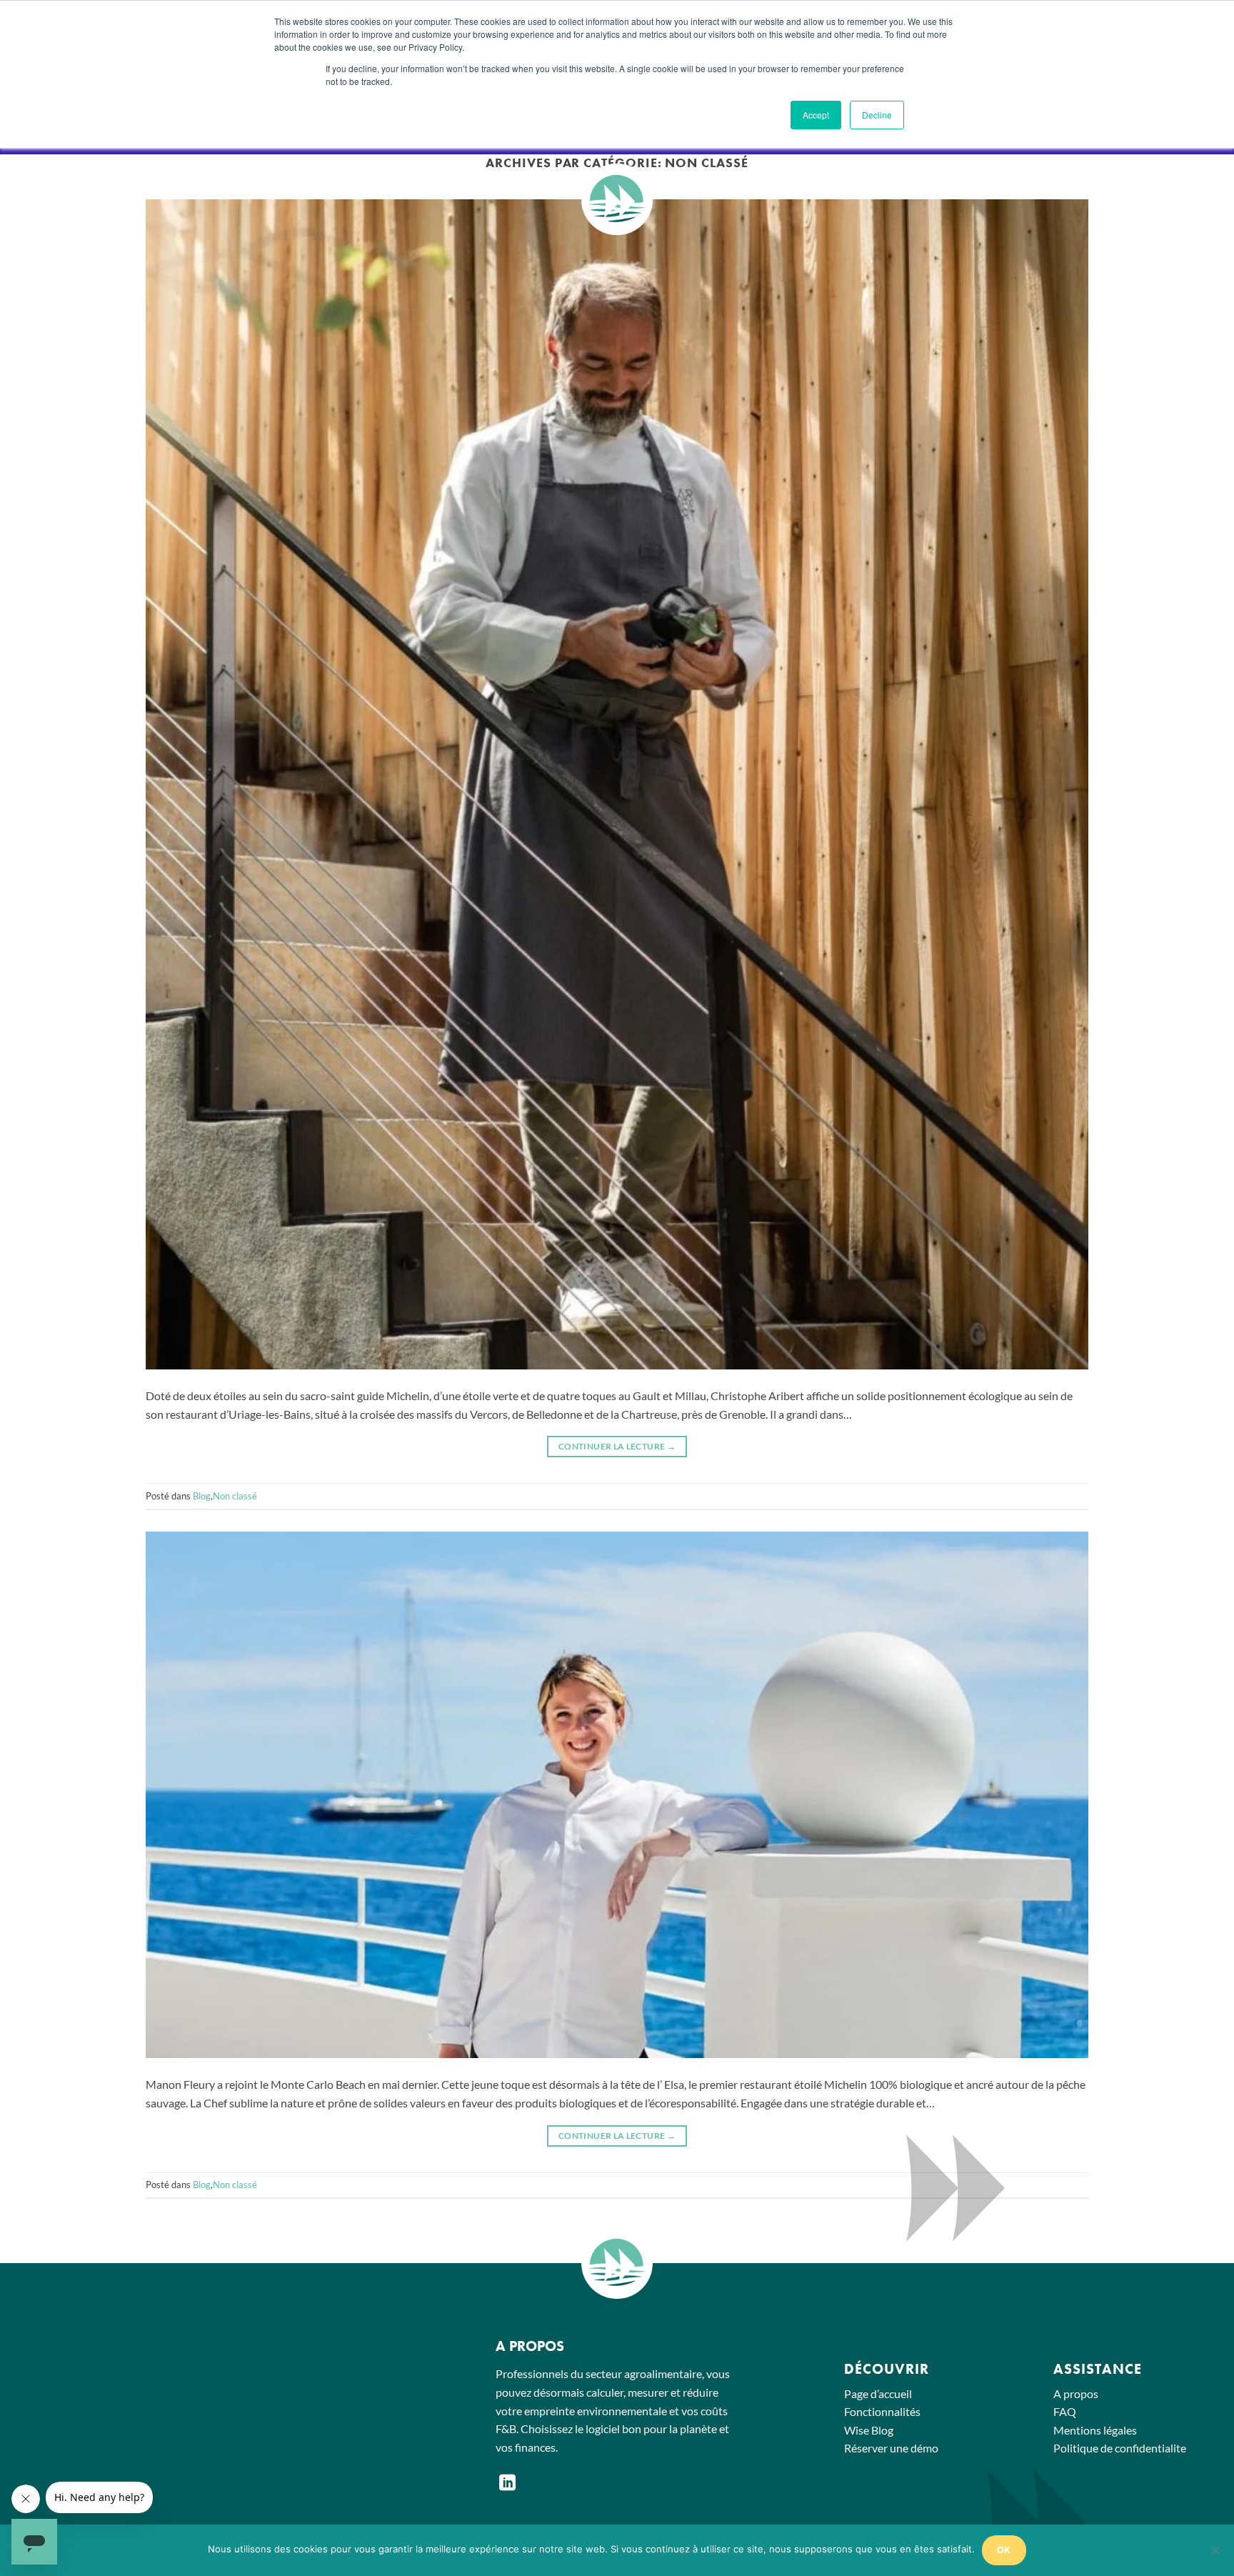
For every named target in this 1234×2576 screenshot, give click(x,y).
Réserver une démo (891, 2448)
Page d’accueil (878, 2393)
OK (1004, 2550)
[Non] (1215, 2555)
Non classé (235, 1496)
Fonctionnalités (882, 2411)
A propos (1076, 2393)
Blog (202, 1496)
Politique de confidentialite (1120, 2448)
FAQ (1065, 2411)
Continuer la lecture (617, 1446)
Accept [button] (816, 115)
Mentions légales (1095, 2430)
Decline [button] (877, 115)
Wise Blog (869, 2430)
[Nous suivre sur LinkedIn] (507, 2484)
